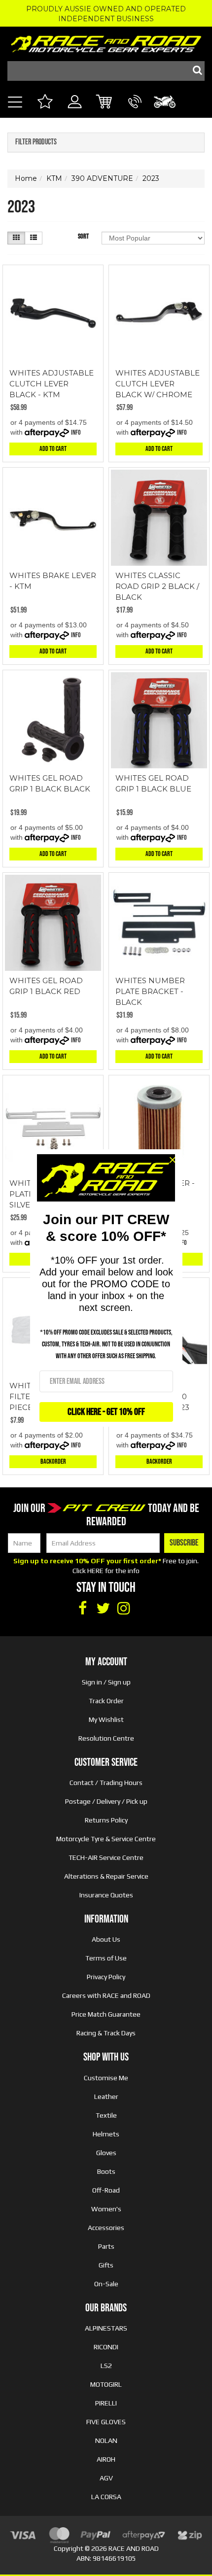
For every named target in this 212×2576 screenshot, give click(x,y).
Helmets (106, 2134)
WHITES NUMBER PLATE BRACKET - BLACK (150, 991)
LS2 (106, 2366)
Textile (106, 2115)
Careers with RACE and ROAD (106, 1995)
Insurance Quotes (106, 1895)
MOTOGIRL (106, 2384)
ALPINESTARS (106, 2328)
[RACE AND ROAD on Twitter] (103, 1609)
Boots (106, 2171)
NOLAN (106, 2440)
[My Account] (75, 113)
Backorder (53, 1461)
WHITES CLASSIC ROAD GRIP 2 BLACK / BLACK (157, 586)
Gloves (106, 2153)
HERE (95, 1571)
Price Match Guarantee (106, 2014)
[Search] (195, 71)
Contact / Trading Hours (106, 1783)
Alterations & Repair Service (106, 1876)
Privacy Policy (106, 1977)
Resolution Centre (106, 1738)
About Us (106, 1939)
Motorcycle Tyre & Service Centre (106, 1839)
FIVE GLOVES (106, 2422)
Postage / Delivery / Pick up (106, 1801)
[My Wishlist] (45, 103)
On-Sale (106, 2284)
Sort (83, 236)
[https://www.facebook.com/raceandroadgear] (82, 1609)
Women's (106, 2209)
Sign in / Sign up (106, 1682)
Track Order (106, 1701)
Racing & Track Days (106, 2033)
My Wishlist (106, 1719)
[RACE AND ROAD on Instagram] (124, 1609)
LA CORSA (106, 2497)
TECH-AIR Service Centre (106, 1857)
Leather (106, 2096)
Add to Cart (53, 449)
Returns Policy (106, 1820)
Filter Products (36, 142)
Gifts (106, 2265)
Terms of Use (106, 1958)
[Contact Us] (135, 113)
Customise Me (106, 2078)
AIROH (106, 2459)
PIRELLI (106, 2403)
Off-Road (106, 2190)
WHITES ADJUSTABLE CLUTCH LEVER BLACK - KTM (52, 384)
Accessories (106, 2228)
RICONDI (106, 2347)
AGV (106, 2478)
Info (76, 432)
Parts (106, 2246)
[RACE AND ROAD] (106, 42)
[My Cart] (105, 103)
